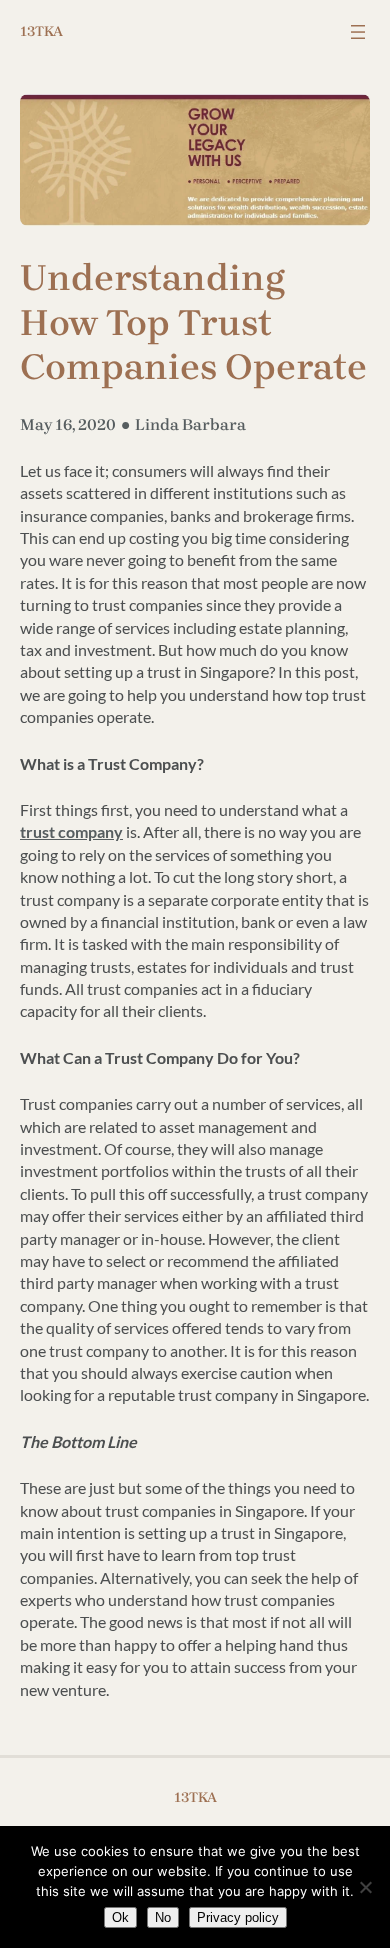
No (163, 1917)
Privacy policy (238, 1917)
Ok (120, 1917)
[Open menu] (358, 32)
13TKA (41, 31)
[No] (365, 1887)
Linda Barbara (190, 424)
